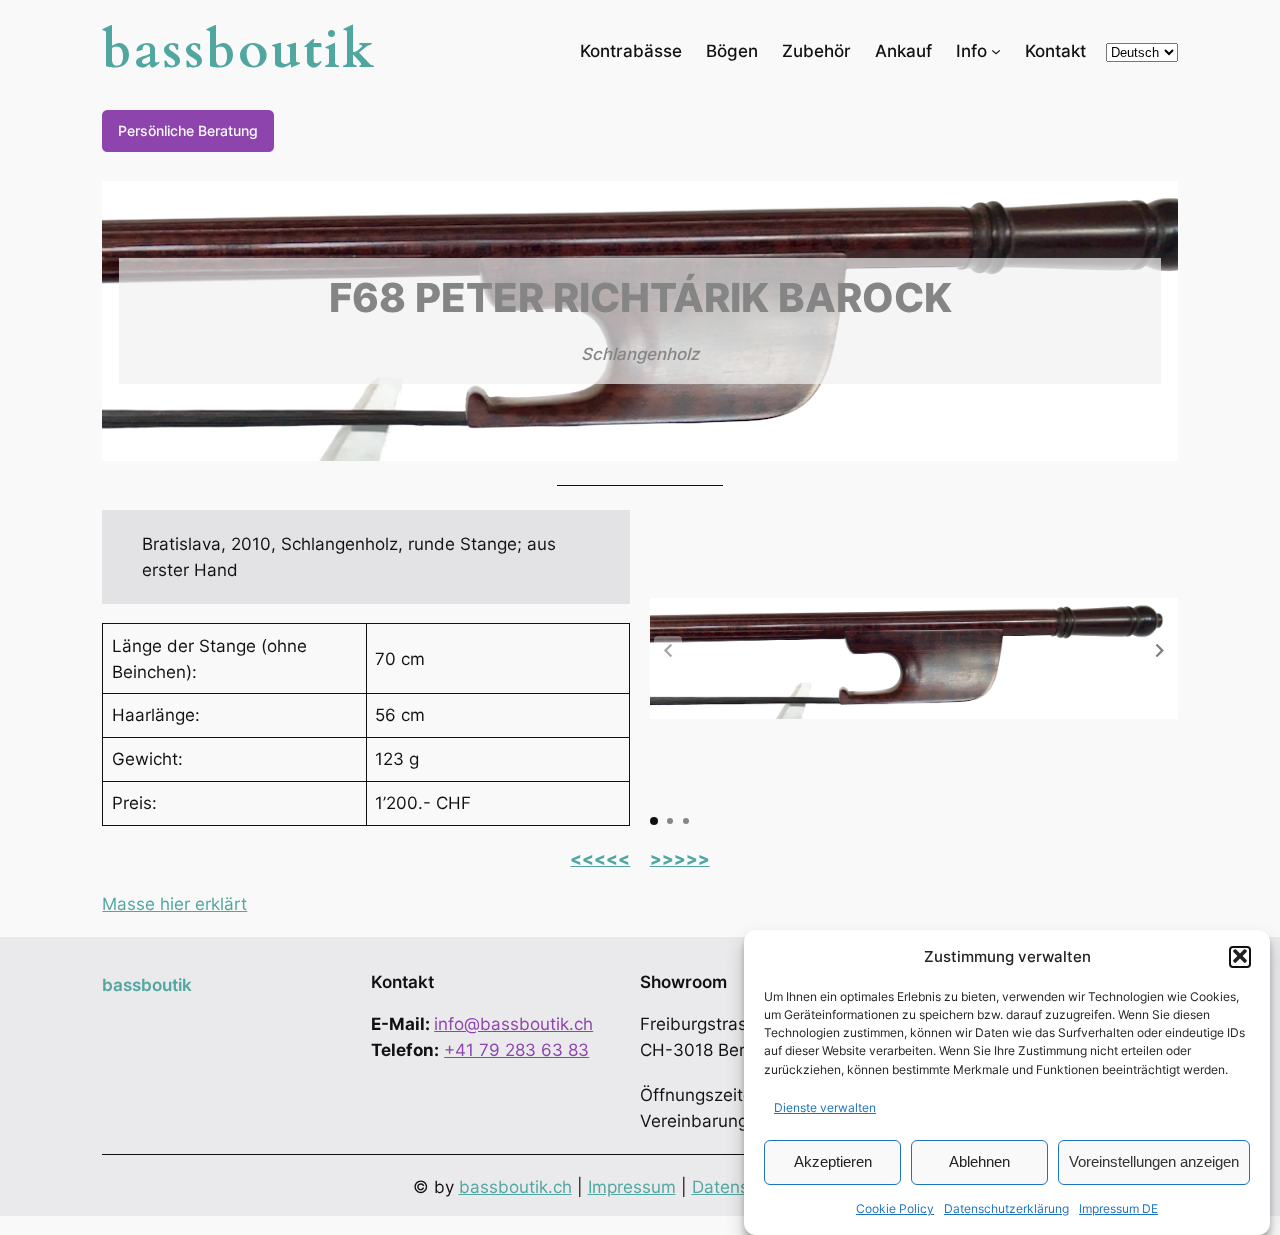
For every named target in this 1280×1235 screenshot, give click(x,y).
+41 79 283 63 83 (516, 1050)
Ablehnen (979, 1160)
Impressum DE (1118, 1208)
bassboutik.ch (515, 1187)
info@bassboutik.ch (513, 1024)
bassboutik (239, 50)
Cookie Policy (895, 1208)
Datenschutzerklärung (1006, 1208)
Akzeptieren (833, 1160)
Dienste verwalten (825, 1107)
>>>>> (680, 859)
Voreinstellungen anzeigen (1154, 1160)
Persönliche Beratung (188, 130)
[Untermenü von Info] (996, 50)
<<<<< (600, 859)
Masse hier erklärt (174, 904)
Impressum (632, 1187)
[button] (1240, 956)
